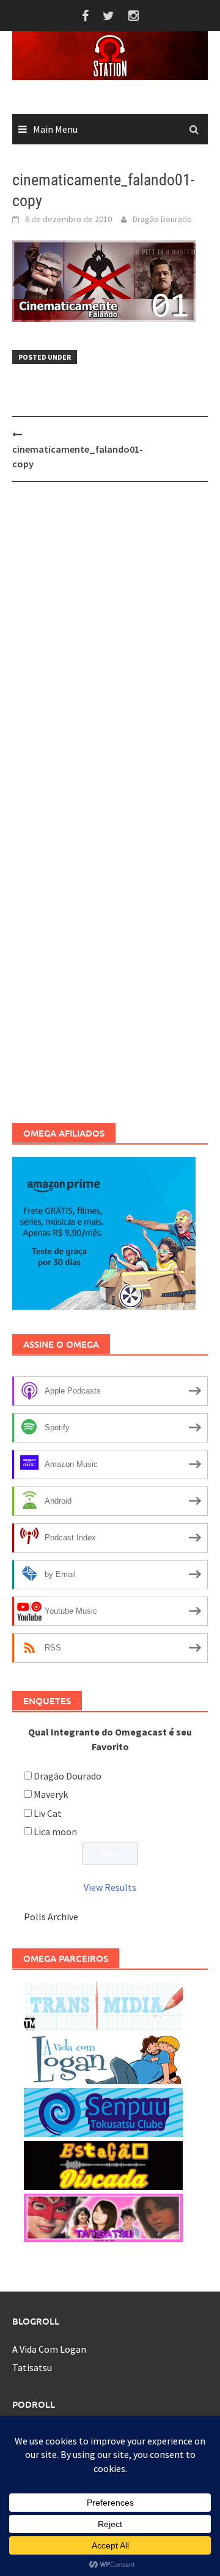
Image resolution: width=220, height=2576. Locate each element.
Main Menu (55, 129)
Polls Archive (51, 1917)
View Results (110, 1887)
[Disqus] (110, 650)
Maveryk (51, 1794)
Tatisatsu (32, 2367)
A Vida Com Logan (49, 2349)
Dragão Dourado (162, 219)
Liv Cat (48, 1813)
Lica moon (55, 1832)
